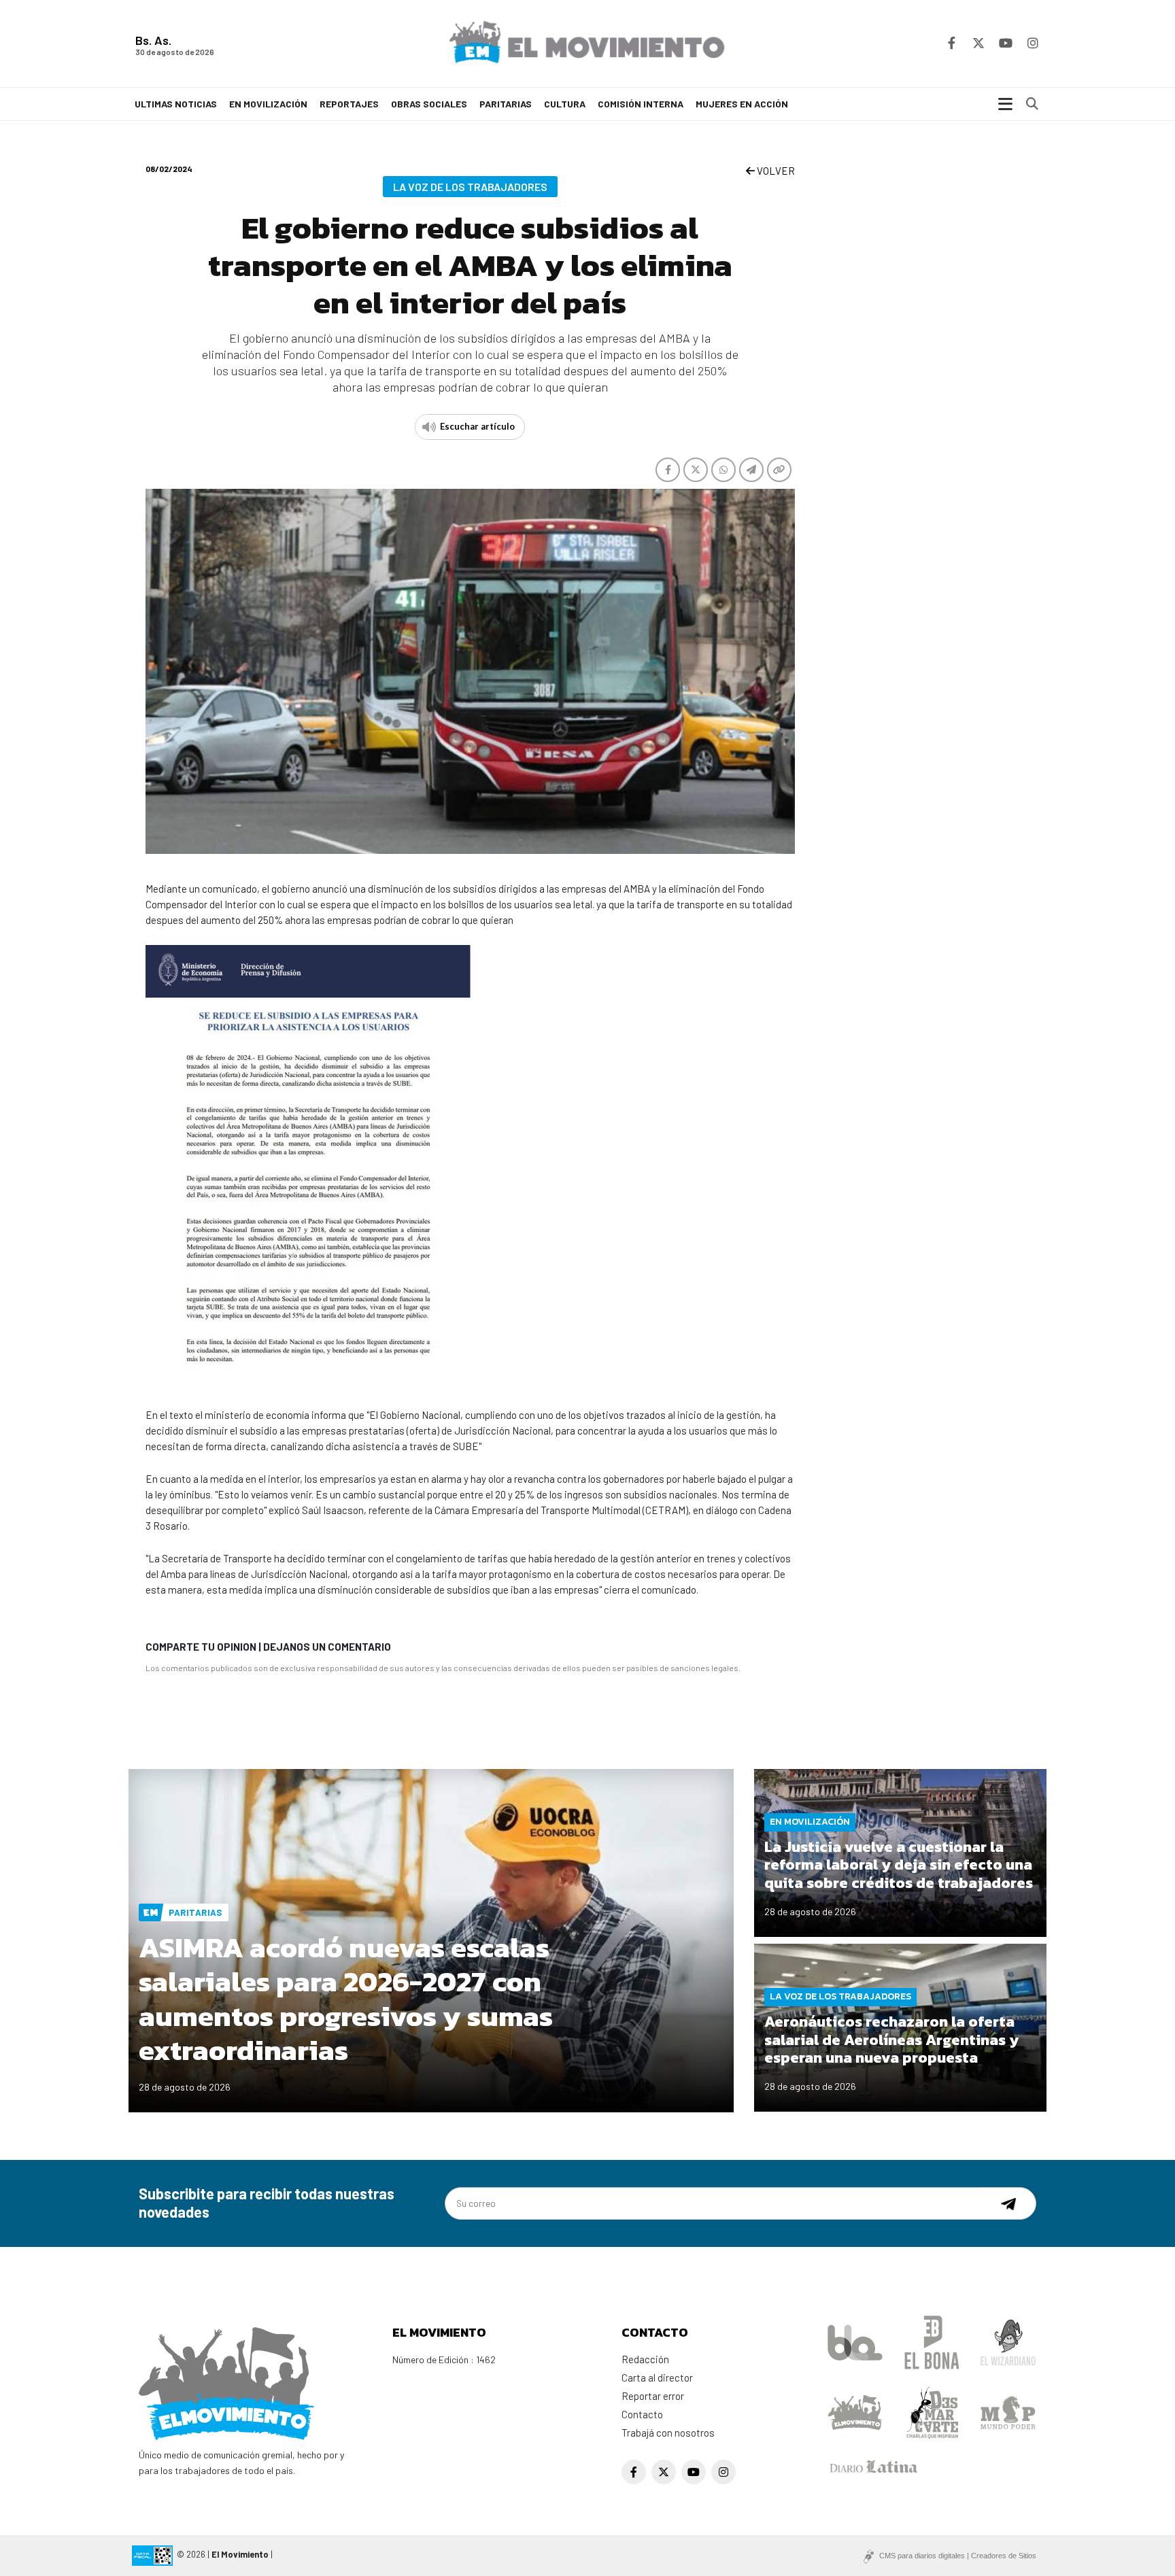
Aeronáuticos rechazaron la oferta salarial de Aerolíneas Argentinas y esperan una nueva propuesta (891, 2040)
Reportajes (349, 104)
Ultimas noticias (176, 104)
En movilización (268, 104)
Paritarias (506, 104)
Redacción (645, 2359)
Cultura (565, 104)
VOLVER (775, 171)
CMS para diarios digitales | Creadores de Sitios (958, 2556)
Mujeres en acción (742, 104)
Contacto (642, 2414)
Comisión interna (641, 104)
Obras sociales (429, 104)
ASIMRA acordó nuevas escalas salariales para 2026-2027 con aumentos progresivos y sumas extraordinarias (346, 1999)
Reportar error (653, 2396)
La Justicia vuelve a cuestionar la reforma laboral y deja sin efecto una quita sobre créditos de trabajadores (899, 1865)
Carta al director (657, 2377)
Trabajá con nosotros (668, 2433)
